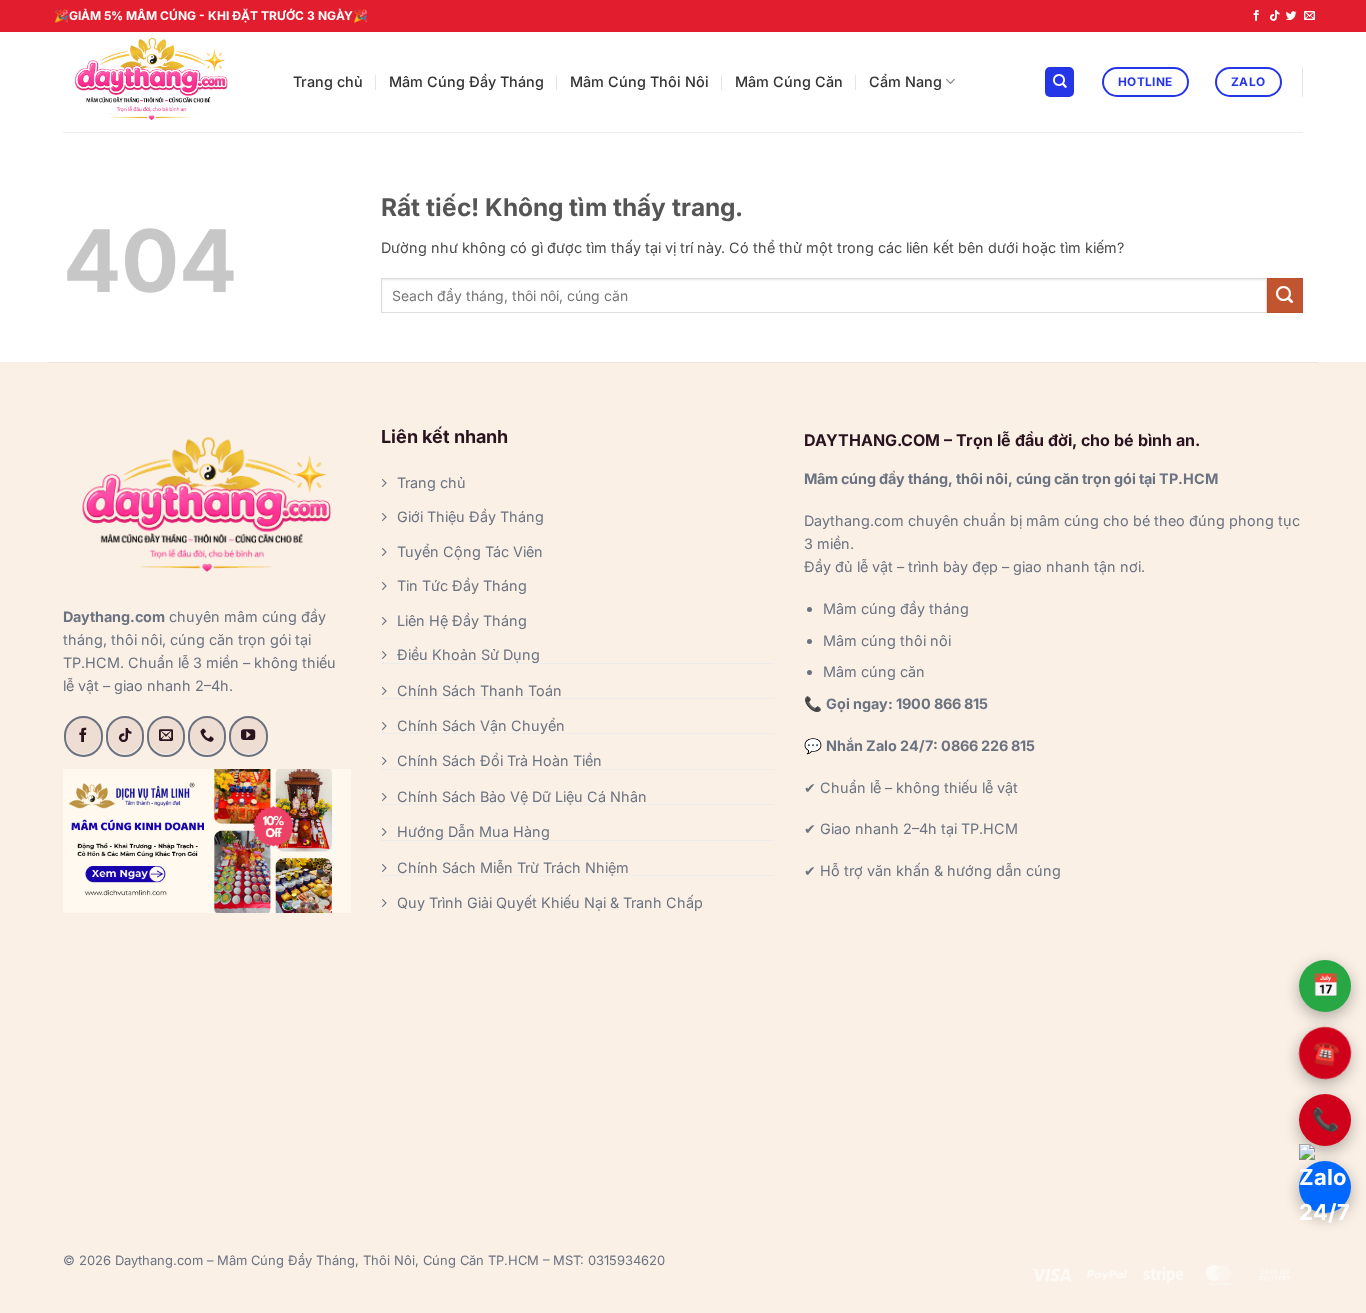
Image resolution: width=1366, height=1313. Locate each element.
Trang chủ (328, 81)
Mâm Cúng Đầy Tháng (466, 81)
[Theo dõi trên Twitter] (1291, 16)
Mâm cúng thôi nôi (887, 640)
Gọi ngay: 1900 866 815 (907, 703)
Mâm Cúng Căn (789, 81)
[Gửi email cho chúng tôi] (1309, 16)
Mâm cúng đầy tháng (896, 608)
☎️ (1325, 1053)
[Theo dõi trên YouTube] (248, 736)
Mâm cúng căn (874, 671)
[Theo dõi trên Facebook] (1256, 16)
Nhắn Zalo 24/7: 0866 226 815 (930, 745)
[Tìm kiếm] (1059, 82)
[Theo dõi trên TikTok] (1274, 16)
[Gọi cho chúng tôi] (207, 736)
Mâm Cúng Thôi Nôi (639, 81)
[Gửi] (1285, 296)
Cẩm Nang (905, 81)
